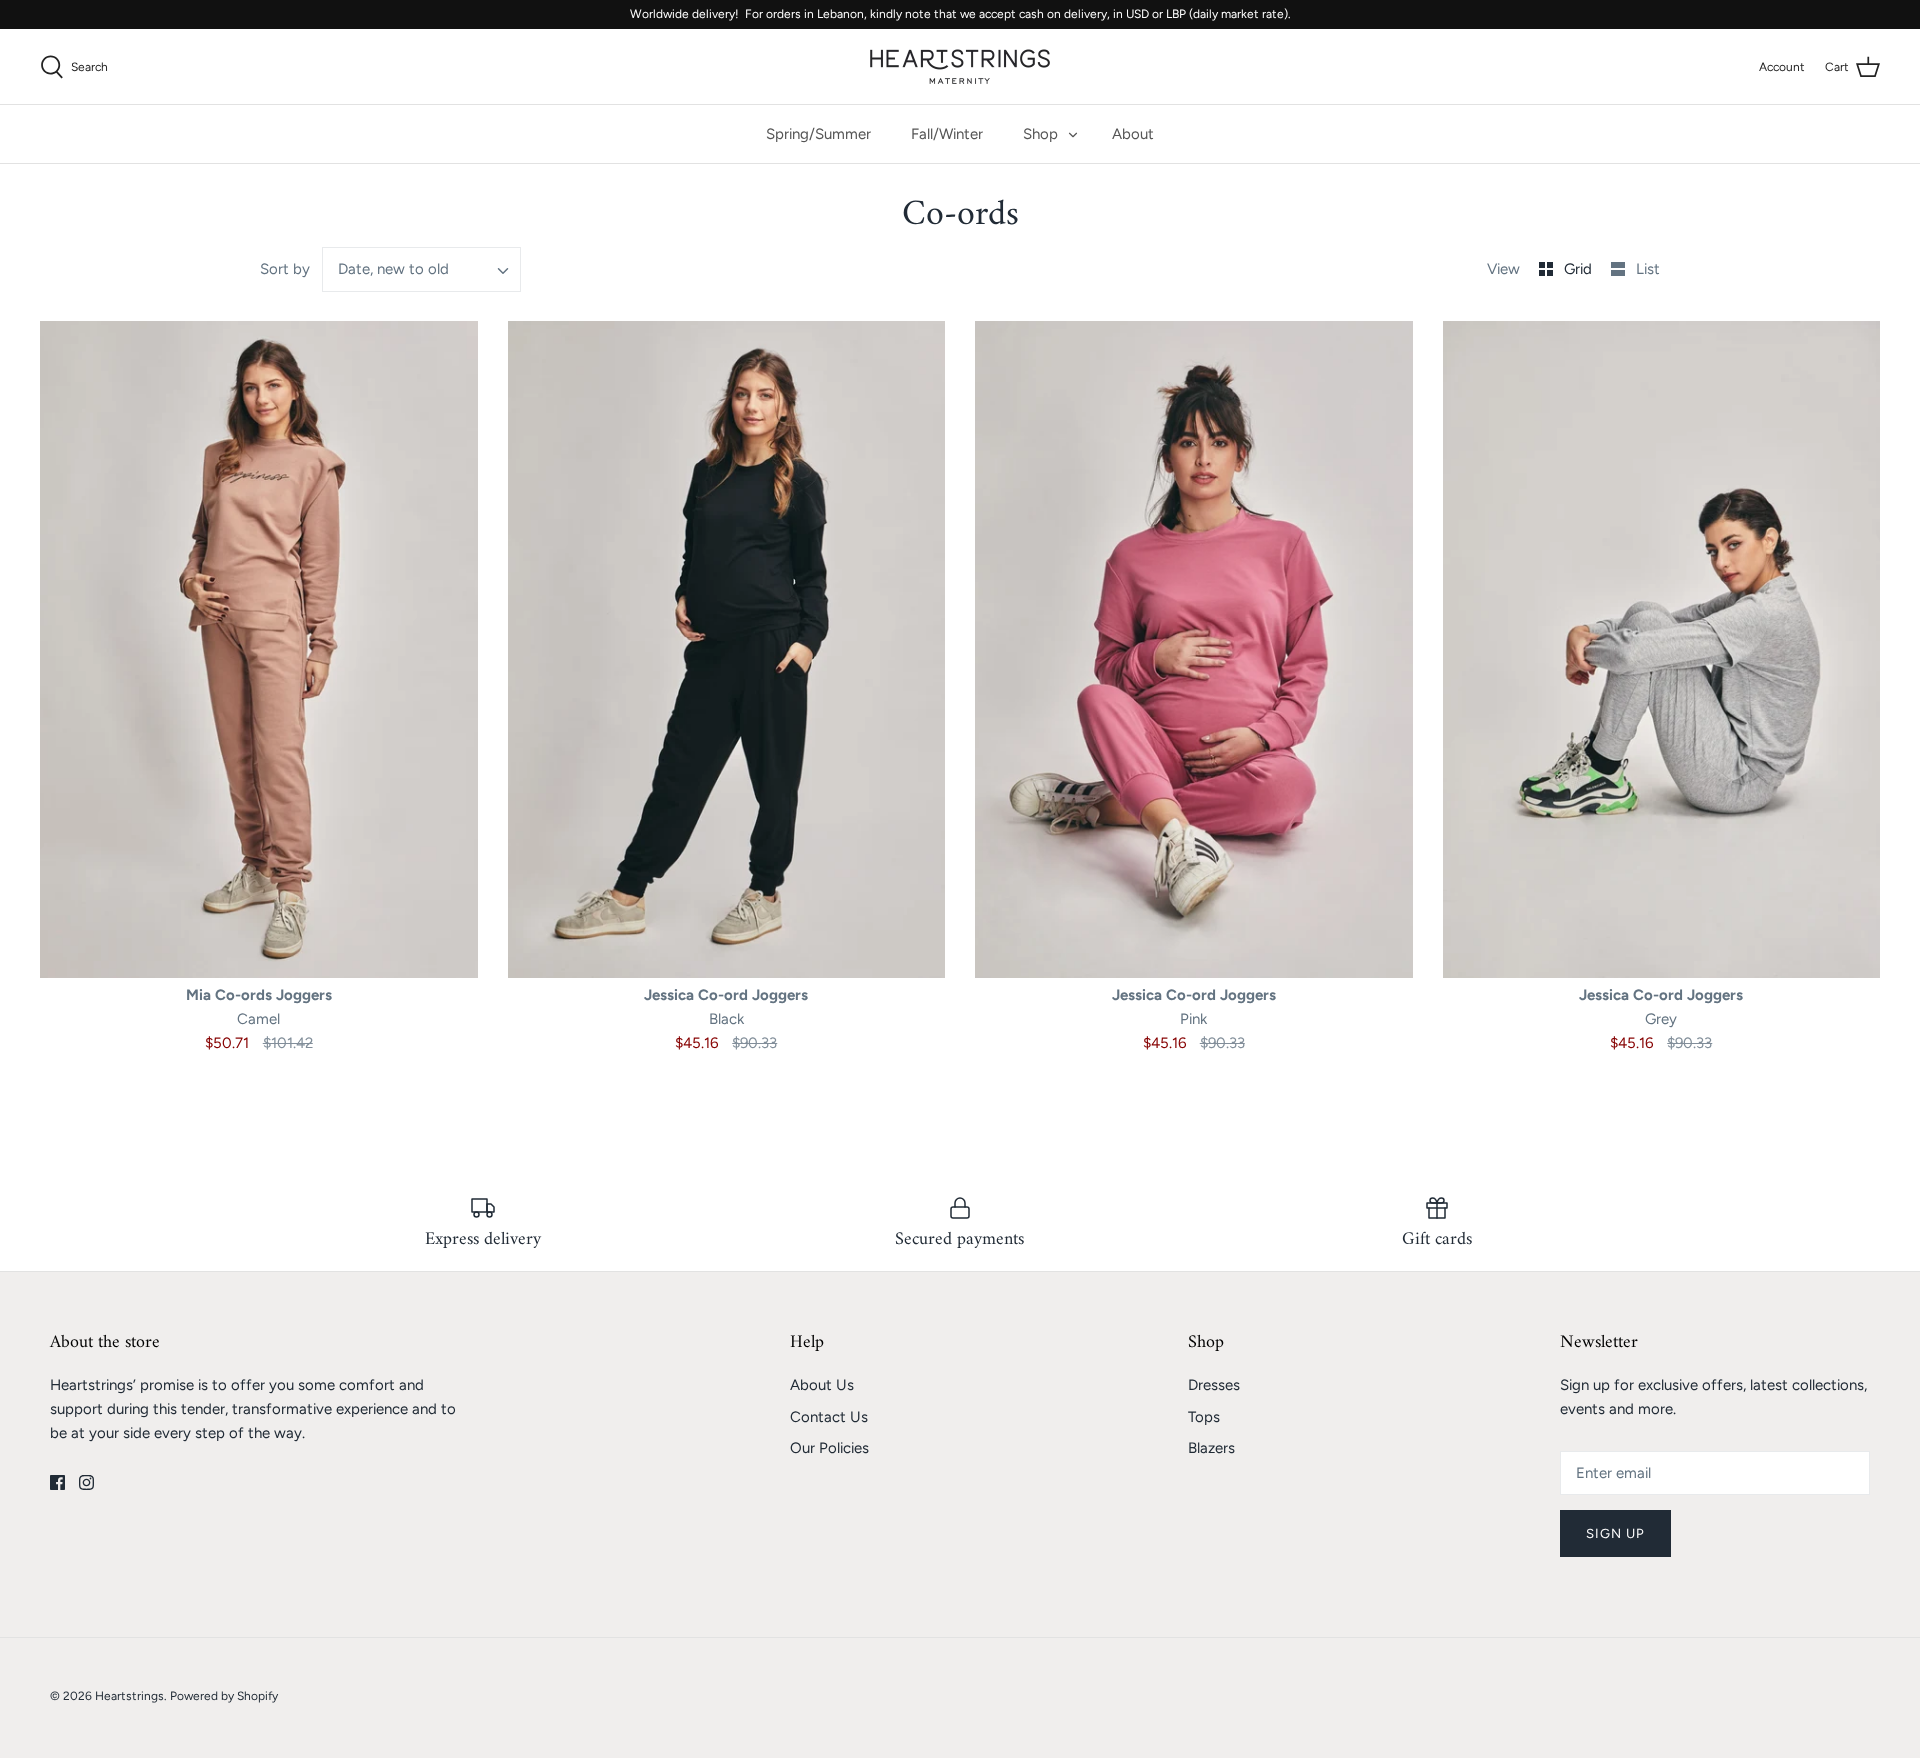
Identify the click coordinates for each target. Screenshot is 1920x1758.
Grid (1580, 269)
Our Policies (829, 1448)
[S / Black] (727, 649)
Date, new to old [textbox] (393, 269)
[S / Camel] (259, 649)
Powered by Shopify (224, 1696)
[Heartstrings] (960, 66)
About (1133, 134)
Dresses (1214, 1385)
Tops (1204, 1417)
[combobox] (422, 269)
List (1648, 269)
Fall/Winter (947, 134)
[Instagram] (86, 1482)
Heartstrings (129, 1696)
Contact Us (829, 1417)
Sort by (285, 269)
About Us (822, 1385)
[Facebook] (57, 1482)
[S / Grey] (1662, 649)
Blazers (1211, 1448)
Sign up (1615, 1533)
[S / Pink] (1194, 649)
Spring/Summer (818, 134)
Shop (1040, 134)
